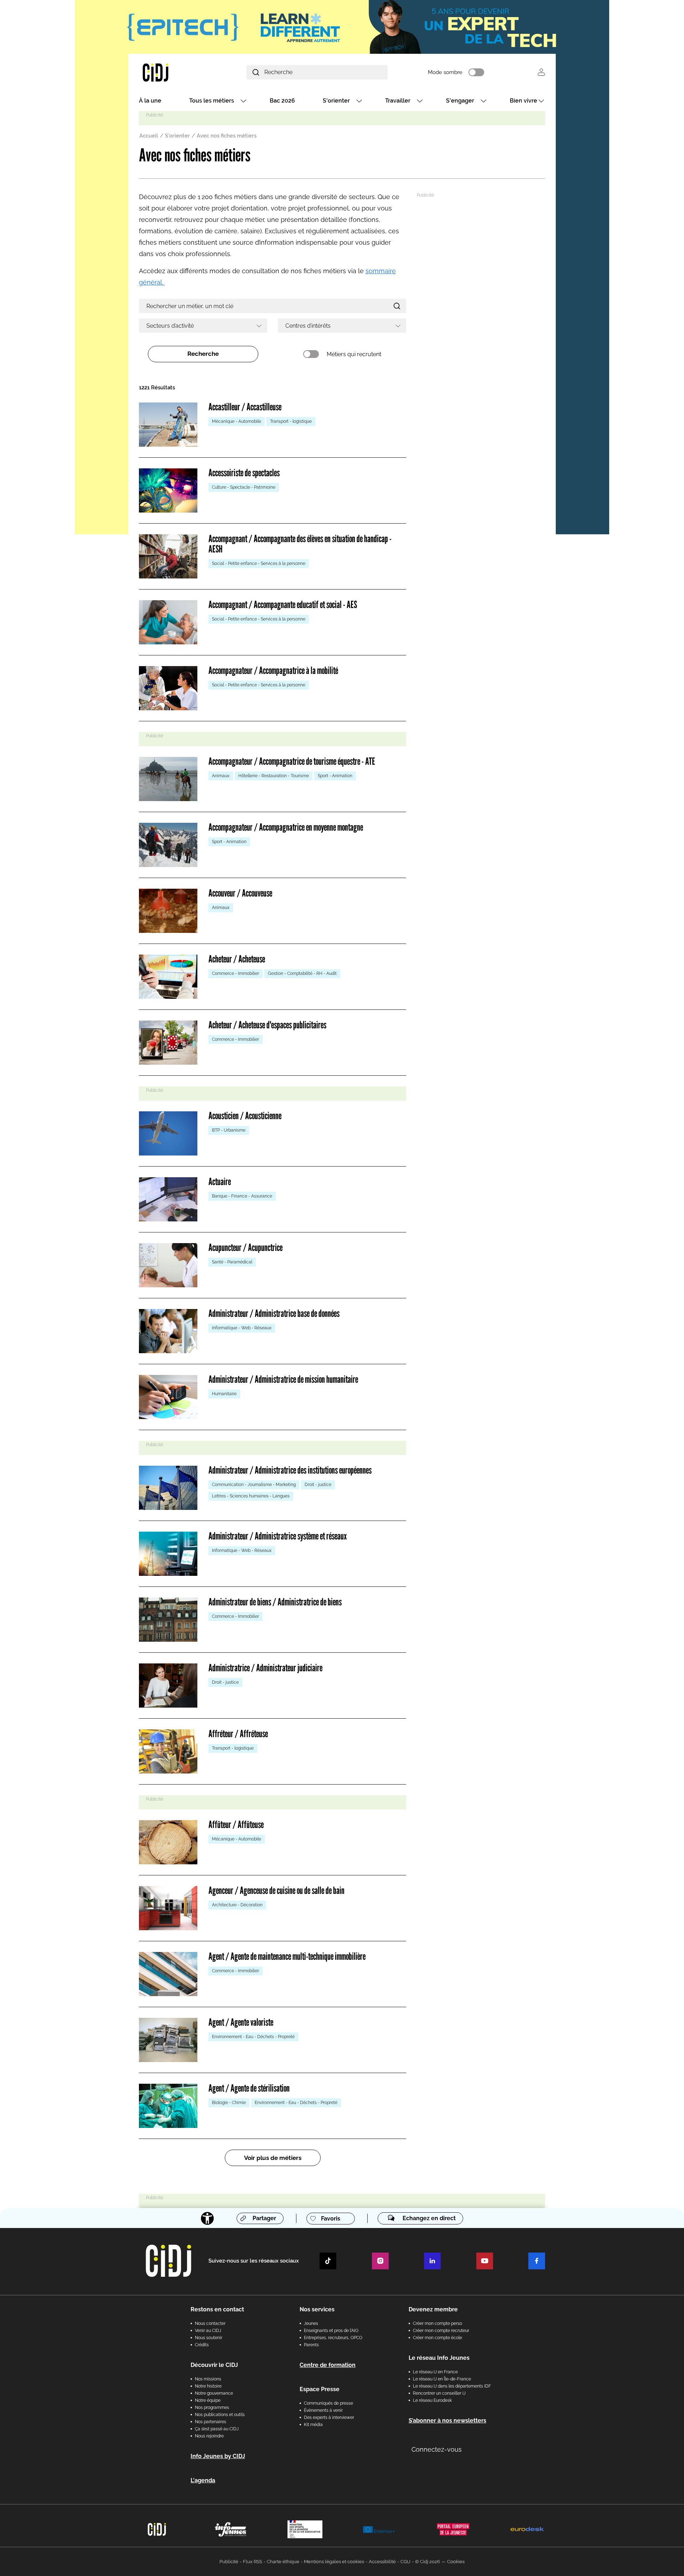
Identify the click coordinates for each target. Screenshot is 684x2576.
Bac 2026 (282, 101)
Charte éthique (283, 2562)
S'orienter (336, 101)
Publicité (229, 2562)
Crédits (202, 2345)
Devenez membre (433, 2309)
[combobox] (203, 326)
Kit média (313, 2425)
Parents (311, 2345)
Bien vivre (524, 101)
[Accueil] (172, 72)
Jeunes (311, 2323)
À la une (150, 101)
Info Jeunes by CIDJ (218, 2456)
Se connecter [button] (541, 72)
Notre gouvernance (214, 2393)
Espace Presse (320, 2389)
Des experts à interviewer (329, 2417)
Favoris (331, 2219)
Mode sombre (445, 72)
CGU (405, 2562)
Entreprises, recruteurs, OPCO (333, 2338)
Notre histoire (208, 2386)
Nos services (317, 2309)
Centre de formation (328, 2365)
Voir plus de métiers (273, 2158)
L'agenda (203, 2480)
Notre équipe (208, 2400)
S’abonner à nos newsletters (447, 2421)
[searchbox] (201, 326)
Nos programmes (212, 2408)
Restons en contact (217, 2309)
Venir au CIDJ (208, 2331)
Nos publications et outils (220, 2415)
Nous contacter (210, 2323)
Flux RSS (253, 2562)
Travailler (398, 101)
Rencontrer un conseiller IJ (439, 2393)
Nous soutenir (209, 2338)
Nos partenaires (211, 2422)
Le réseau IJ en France (435, 2372)
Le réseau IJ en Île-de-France (442, 2379)
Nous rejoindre (209, 2436)
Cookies (456, 2562)
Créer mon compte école (437, 2338)
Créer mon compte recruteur (441, 2331)
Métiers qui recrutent (354, 354)
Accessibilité (382, 2562)
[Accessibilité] (207, 2218)
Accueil (149, 136)
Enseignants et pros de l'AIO (331, 2331)
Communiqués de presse (328, 2403)
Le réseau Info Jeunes (439, 2358)
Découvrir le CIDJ (214, 2365)
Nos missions (208, 2379)
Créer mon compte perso (437, 2323)
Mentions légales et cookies (334, 2562)
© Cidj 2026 (427, 2562)
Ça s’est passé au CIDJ (217, 2429)
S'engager (460, 101)
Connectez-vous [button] (437, 2449)
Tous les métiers (212, 101)
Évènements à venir (323, 2410)
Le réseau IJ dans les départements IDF (452, 2386)
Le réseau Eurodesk (432, 2400)
